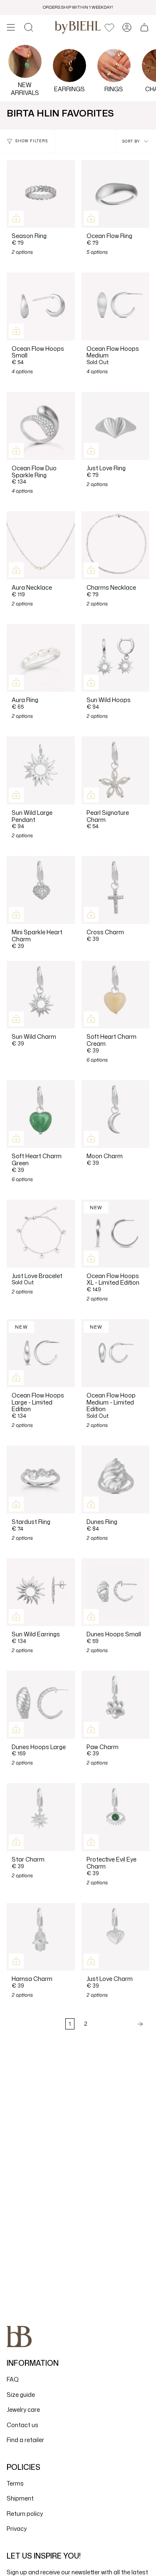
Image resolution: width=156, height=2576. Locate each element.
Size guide (21, 2395)
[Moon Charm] (116, 1114)
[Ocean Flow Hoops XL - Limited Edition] (116, 1234)
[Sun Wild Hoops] (116, 658)
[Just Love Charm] (116, 1937)
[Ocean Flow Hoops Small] (41, 306)
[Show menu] (11, 27)
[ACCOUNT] (127, 27)
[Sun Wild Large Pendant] (41, 770)
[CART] (144, 27)
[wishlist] (109, 27)
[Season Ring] (41, 194)
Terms (15, 2483)
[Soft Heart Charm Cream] (116, 995)
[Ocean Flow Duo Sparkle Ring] (41, 426)
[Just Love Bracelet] (41, 1234)
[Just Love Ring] (116, 426)
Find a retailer (25, 2440)
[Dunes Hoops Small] (116, 1592)
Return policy (25, 2514)
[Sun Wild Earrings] (41, 1592)
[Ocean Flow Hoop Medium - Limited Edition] (116, 1353)
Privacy (17, 2529)
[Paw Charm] (116, 1705)
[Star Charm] (41, 1817)
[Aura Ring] (41, 658)
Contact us (22, 2425)
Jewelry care (23, 2410)
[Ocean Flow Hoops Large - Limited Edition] (41, 1353)
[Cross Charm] (116, 890)
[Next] (121, 2024)
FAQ (13, 2379)
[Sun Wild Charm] (41, 995)
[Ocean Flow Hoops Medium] (116, 306)
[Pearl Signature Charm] (116, 770)
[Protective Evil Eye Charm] (116, 1817)
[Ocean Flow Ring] (116, 194)
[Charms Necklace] (116, 545)
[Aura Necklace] (41, 545)
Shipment (20, 2498)
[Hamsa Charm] (41, 1937)
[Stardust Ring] (41, 1480)
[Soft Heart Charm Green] (41, 1114)
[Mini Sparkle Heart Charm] (41, 890)
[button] (29, 27)
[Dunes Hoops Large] (41, 1705)
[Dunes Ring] (116, 1480)
